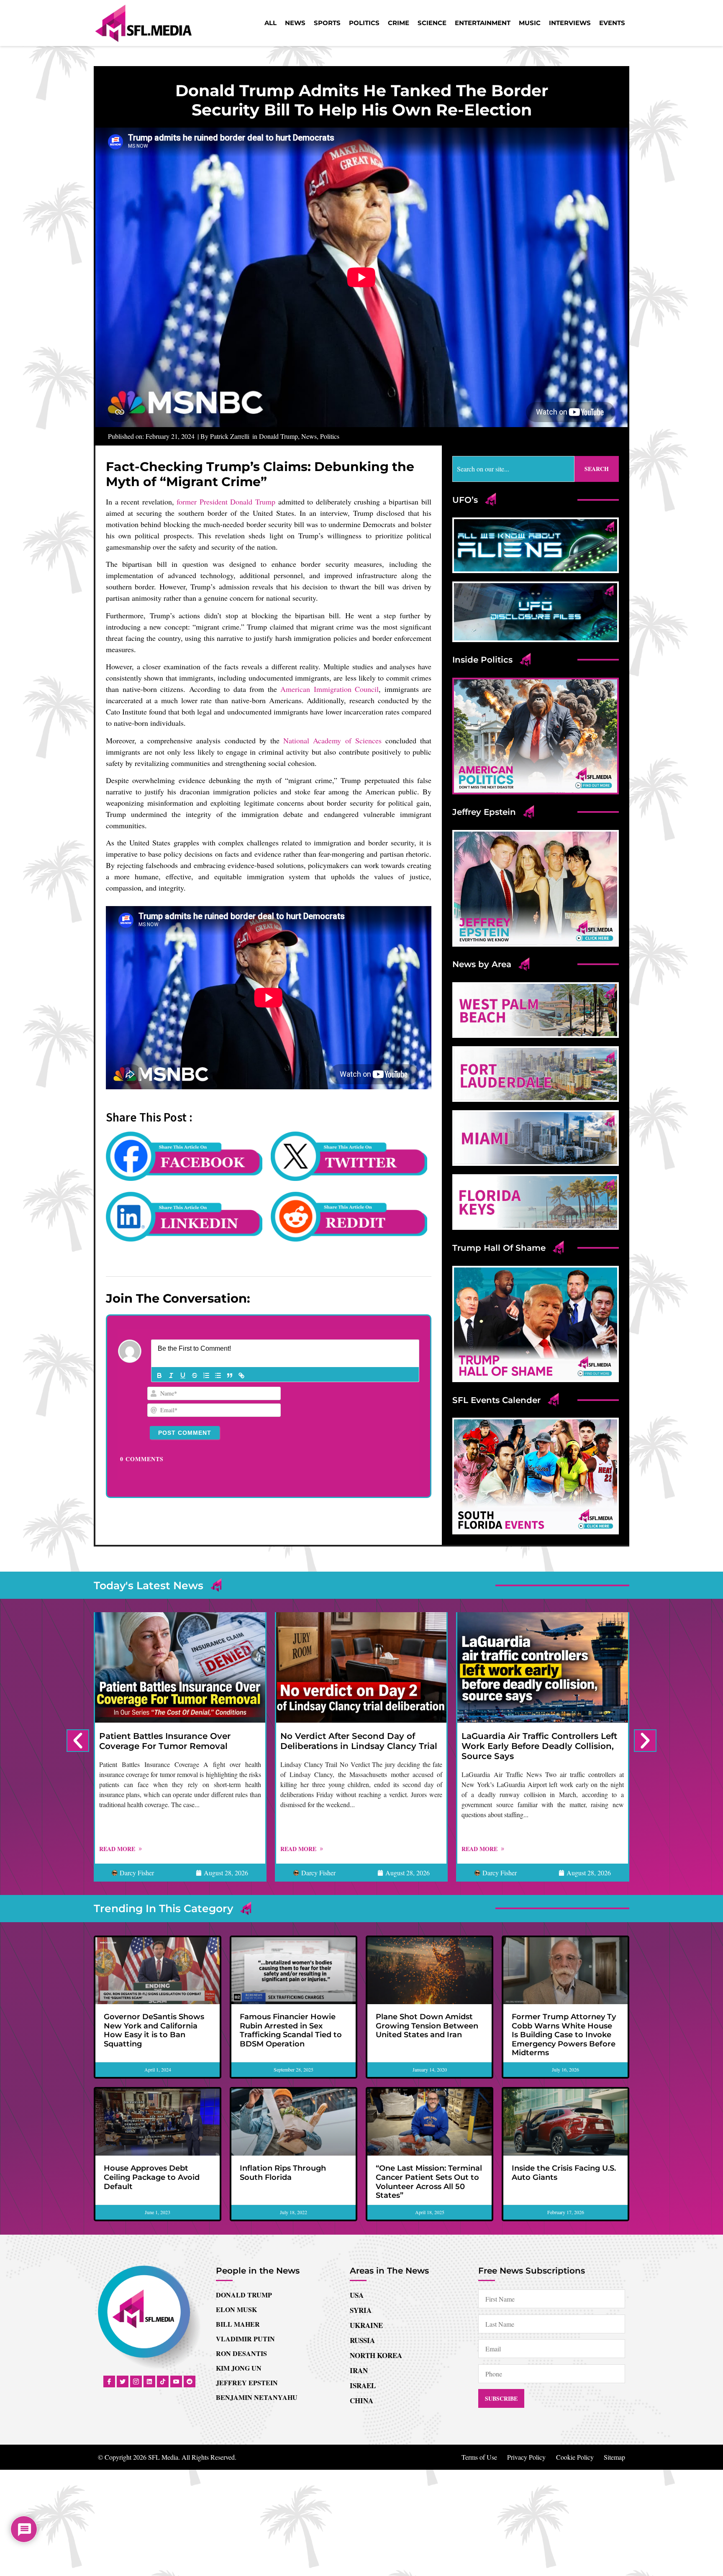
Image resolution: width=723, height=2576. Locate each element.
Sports (327, 23)
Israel (363, 2385)
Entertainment (483, 23)
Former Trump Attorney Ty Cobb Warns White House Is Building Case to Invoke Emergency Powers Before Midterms (564, 2035)
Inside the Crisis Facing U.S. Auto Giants (564, 2173)
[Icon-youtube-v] (176, 2381)
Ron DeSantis (241, 2353)
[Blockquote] (230, 1375)
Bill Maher (238, 2324)
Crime (399, 23)
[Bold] (159, 1375)
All (270, 23)
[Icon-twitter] (123, 2381)
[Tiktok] (163, 2381)
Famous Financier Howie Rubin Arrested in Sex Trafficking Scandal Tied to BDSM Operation (291, 2030)
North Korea (376, 2355)
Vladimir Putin (245, 2339)
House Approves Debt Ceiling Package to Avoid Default (152, 2177)
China (361, 2401)
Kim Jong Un (239, 2368)
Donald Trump (278, 436)
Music (530, 23)
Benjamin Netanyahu (257, 2397)
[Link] (241, 1375)
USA (357, 2295)
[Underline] (183, 1375)
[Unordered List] (218, 1375)
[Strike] (195, 1375)
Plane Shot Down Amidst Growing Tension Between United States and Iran (427, 2026)
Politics (364, 23)
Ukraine (366, 2325)
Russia (362, 2340)
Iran (359, 2370)
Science (432, 23)
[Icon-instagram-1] (136, 2381)
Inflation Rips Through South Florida (283, 2173)
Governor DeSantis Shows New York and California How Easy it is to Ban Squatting (154, 2030)
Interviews (570, 23)
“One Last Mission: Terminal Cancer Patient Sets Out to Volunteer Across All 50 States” (429, 2182)
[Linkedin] (149, 2381)
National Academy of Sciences (332, 740)
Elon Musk (236, 2309)
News (295, 23)
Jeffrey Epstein (247, 2383)
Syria (361, 2310)
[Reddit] (190, 2381)
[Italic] (171, 1375)
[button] (78, 1741)
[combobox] (513, 469)
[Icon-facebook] (109, 2381)
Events (612, 23)
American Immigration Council (329, 689)
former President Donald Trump (226, 502)
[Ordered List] (206, 1375)
